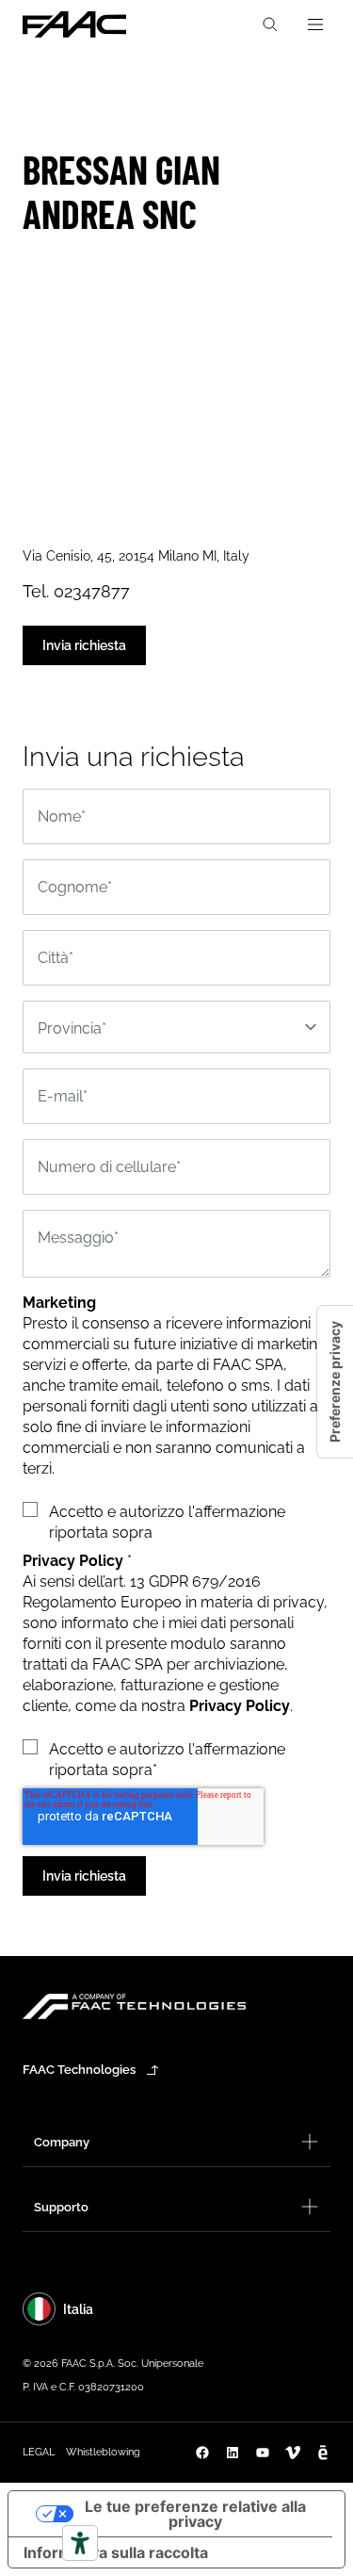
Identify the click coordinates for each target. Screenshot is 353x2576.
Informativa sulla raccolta (116, 2552)
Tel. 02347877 (76, 591)
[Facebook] (202, 2453)
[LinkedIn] (233, 2453)
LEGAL (39, 2452)
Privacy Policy (240, 1706)
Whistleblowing (103, 2452)
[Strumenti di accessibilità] (80, 2543)
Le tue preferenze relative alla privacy (195, 2514)
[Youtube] (263, 2453)
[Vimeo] (293, 2453)
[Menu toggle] (315, 24)
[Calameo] (323, 2453)
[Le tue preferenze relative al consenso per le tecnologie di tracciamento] (335, 1382)
